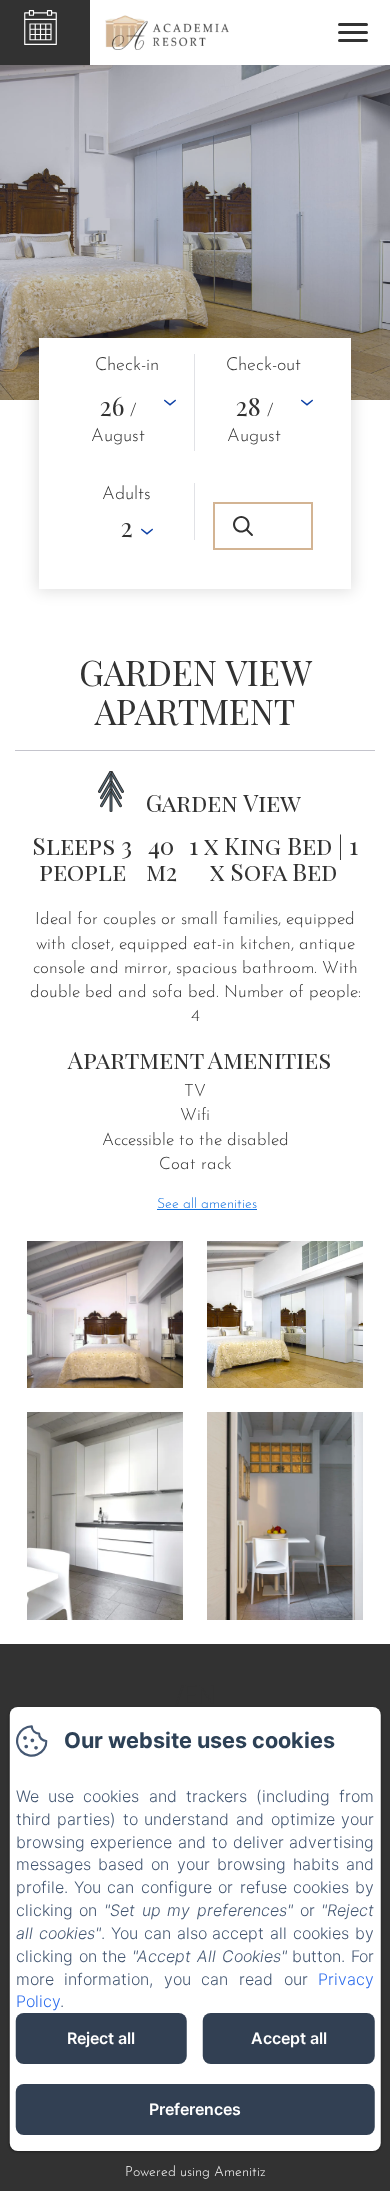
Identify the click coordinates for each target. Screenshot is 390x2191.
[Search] (263, 526)
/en (195, 1696)
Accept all (289, 2038)
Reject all (101, 2038)
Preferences (195, 2109)
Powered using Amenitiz (195, 2172)
